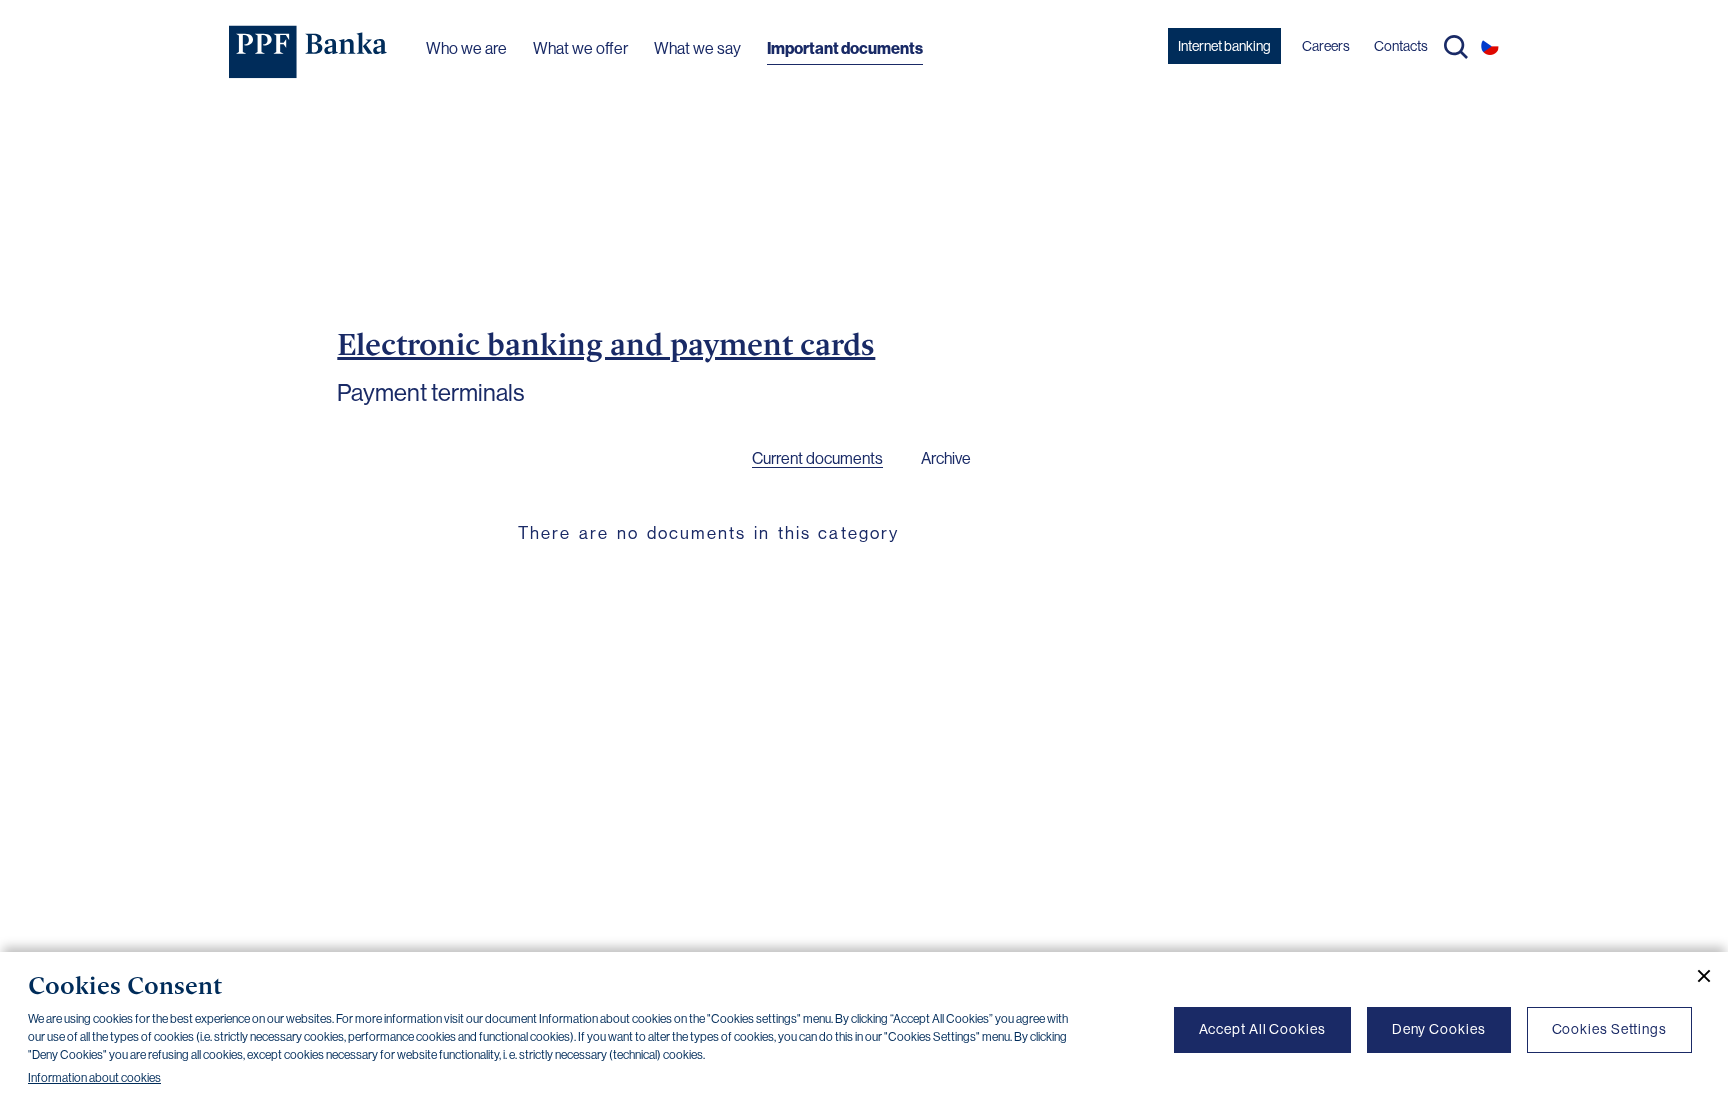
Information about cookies (94, 1078)
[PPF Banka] (308, 52)
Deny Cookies (1439, 1029)
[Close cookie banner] (1696, 976)
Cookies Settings (1609, 1029)
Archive (946, 458)
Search (1456, 47)
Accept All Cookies (1262, 1029)
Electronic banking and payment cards (606, 344)
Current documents (817, 458)
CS (1490, 46)
